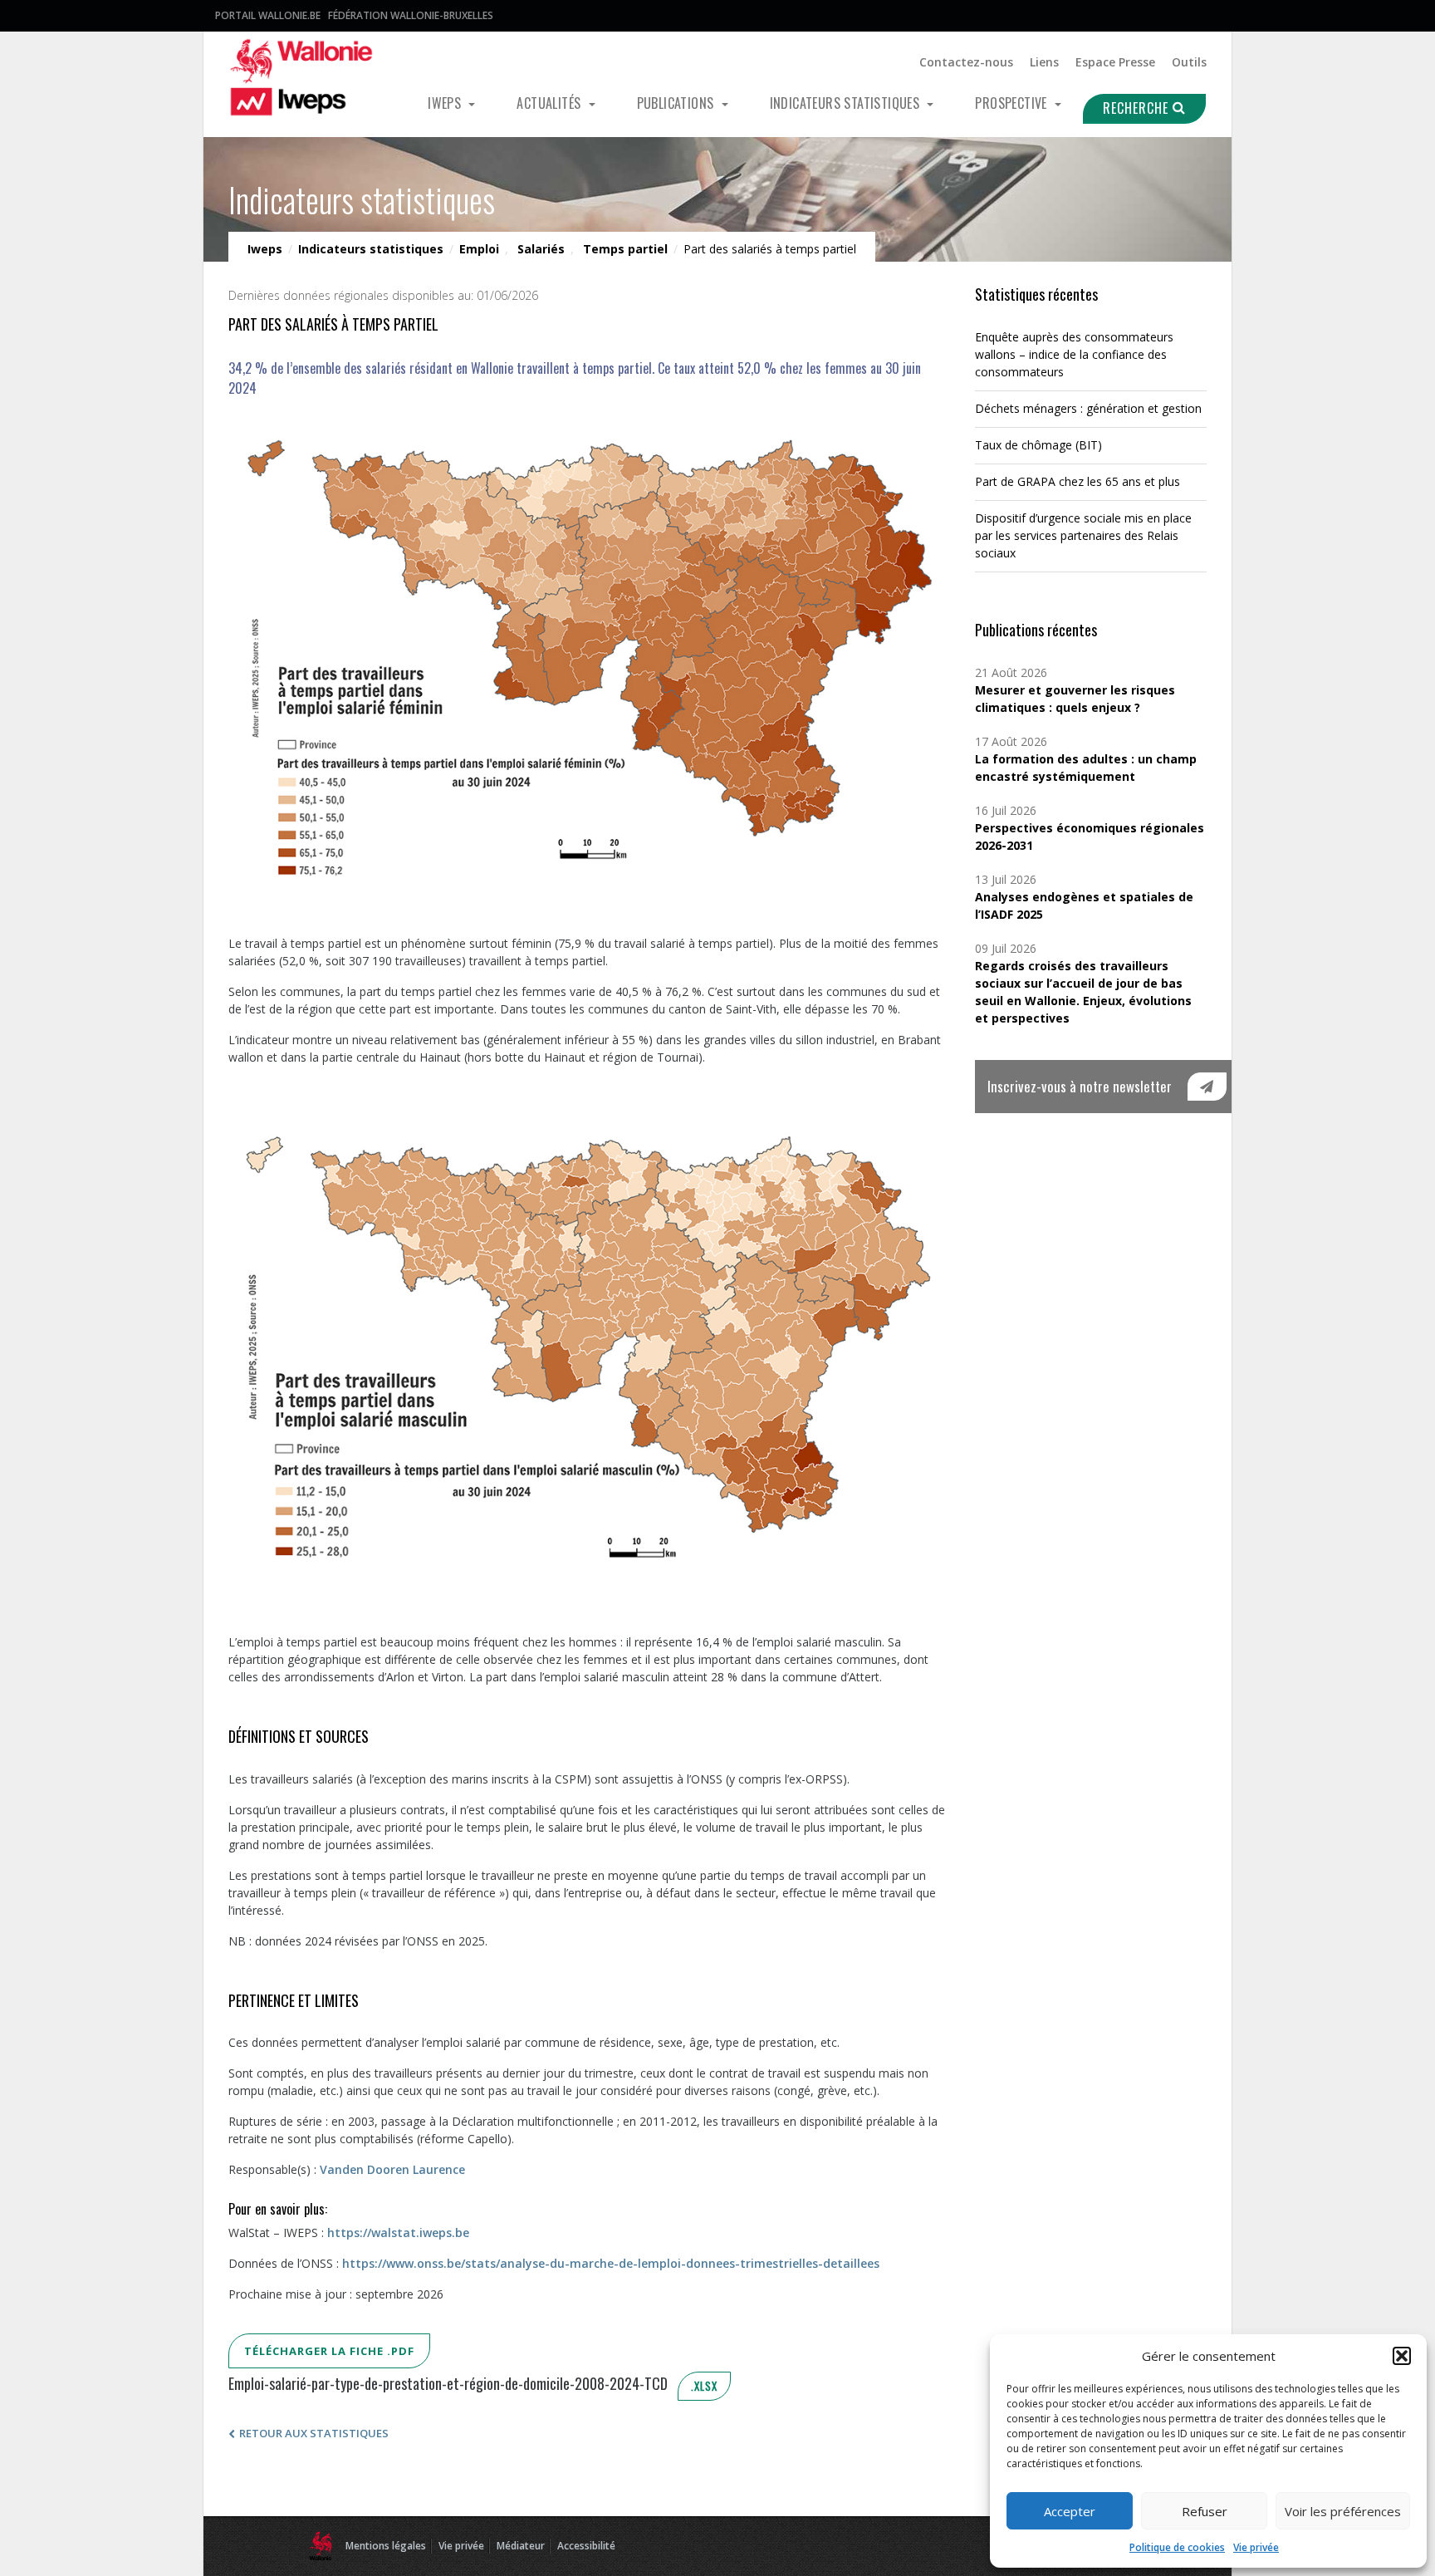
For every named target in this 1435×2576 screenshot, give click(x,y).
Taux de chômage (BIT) (1038, 445)
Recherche (1138, 108)
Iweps (446, 103)
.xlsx (704, 2386)
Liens (1044, 62)
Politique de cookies (1177, 2547)
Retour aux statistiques (314, 2433)
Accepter (1070, 2511)
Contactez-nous (966, 62)
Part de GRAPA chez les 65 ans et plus (1077, 481)
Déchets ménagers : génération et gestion (1088, 408)
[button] (1402, 2356)
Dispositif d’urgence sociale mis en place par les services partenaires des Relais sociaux (1083, 535)
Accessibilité (586, 2546)
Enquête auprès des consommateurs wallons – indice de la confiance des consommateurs (1074, 354)
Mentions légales (386, 2546)
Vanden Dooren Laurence (392, 2169)
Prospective (1013, 103)
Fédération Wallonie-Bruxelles (411, 15)
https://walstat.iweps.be (398, 2233)
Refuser (1205, 2511)
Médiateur (521, 2546)
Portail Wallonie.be (268, 15)
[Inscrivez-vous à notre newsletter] (1207, 1087)
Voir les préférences (1343, 2511)
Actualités (550, 103)
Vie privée (1256, 2547)
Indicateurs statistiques (847, 103)
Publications (677, 103)
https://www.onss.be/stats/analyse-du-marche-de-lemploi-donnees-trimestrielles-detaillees (611, 2263)
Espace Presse (1115, 62)
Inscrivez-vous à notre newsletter (1080, 1086)
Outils (1189, 62)
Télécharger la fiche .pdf (329, 2351)
